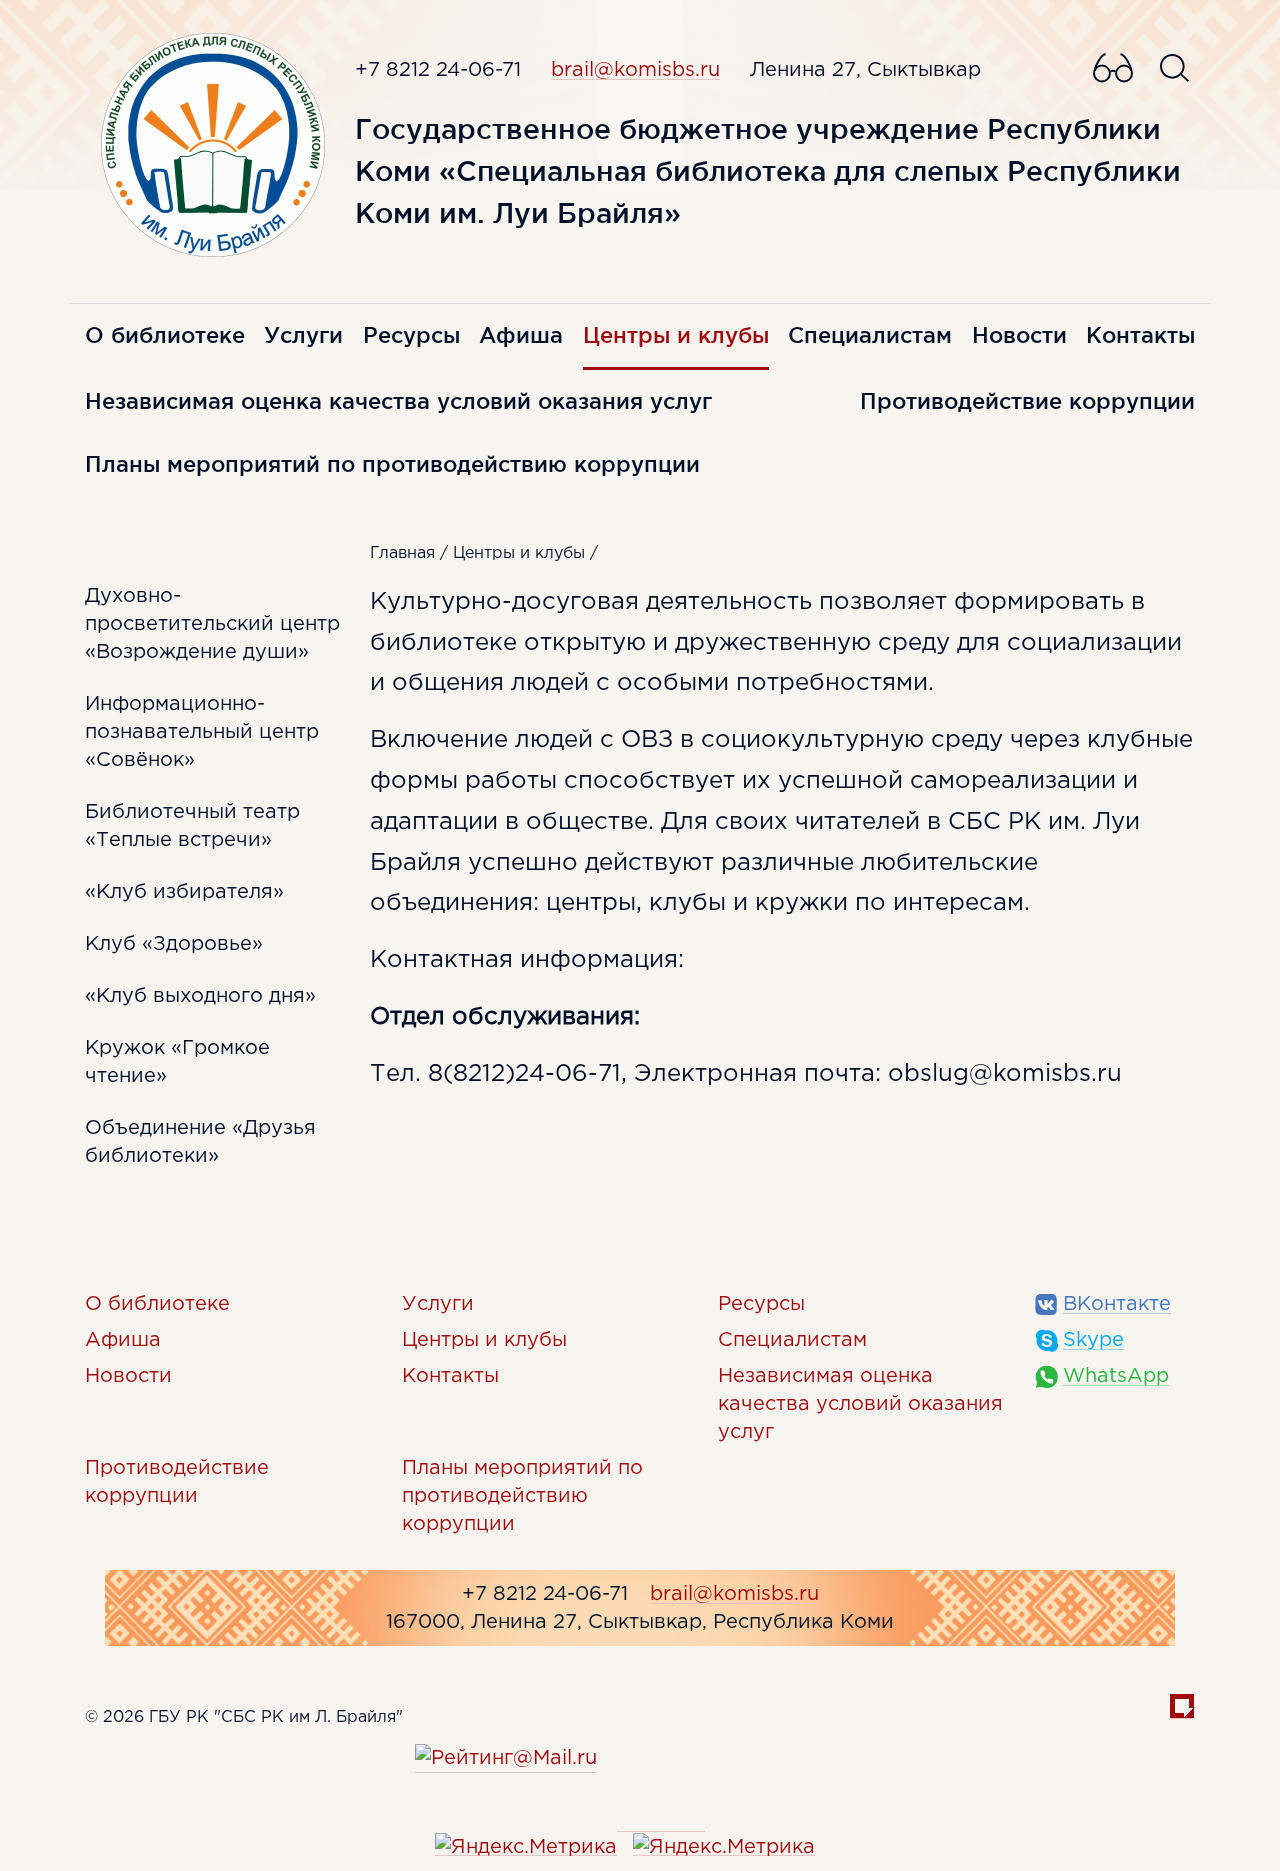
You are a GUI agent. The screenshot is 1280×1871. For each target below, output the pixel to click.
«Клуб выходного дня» (200, 996)
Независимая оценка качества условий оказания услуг (398, 401)
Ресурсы (411, 335)
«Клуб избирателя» (184, 892)
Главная (402, 553)
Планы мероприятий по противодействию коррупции (392, 464)
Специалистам (870, 335)
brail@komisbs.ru (635, 70)
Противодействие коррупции (1027, 401)
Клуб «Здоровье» (174, 944)
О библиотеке (165, 335)
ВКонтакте (1117, 1304)
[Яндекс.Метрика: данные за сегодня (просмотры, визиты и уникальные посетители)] (526, 1847)
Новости (1019, 335)
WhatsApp (1116, 1376)
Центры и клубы (676, 335)
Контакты (1140, 335)
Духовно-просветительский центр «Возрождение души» (212, 624)
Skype (1093, 1340)
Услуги (303, 335)
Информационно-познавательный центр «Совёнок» (202, 732)
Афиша (521, 335)
